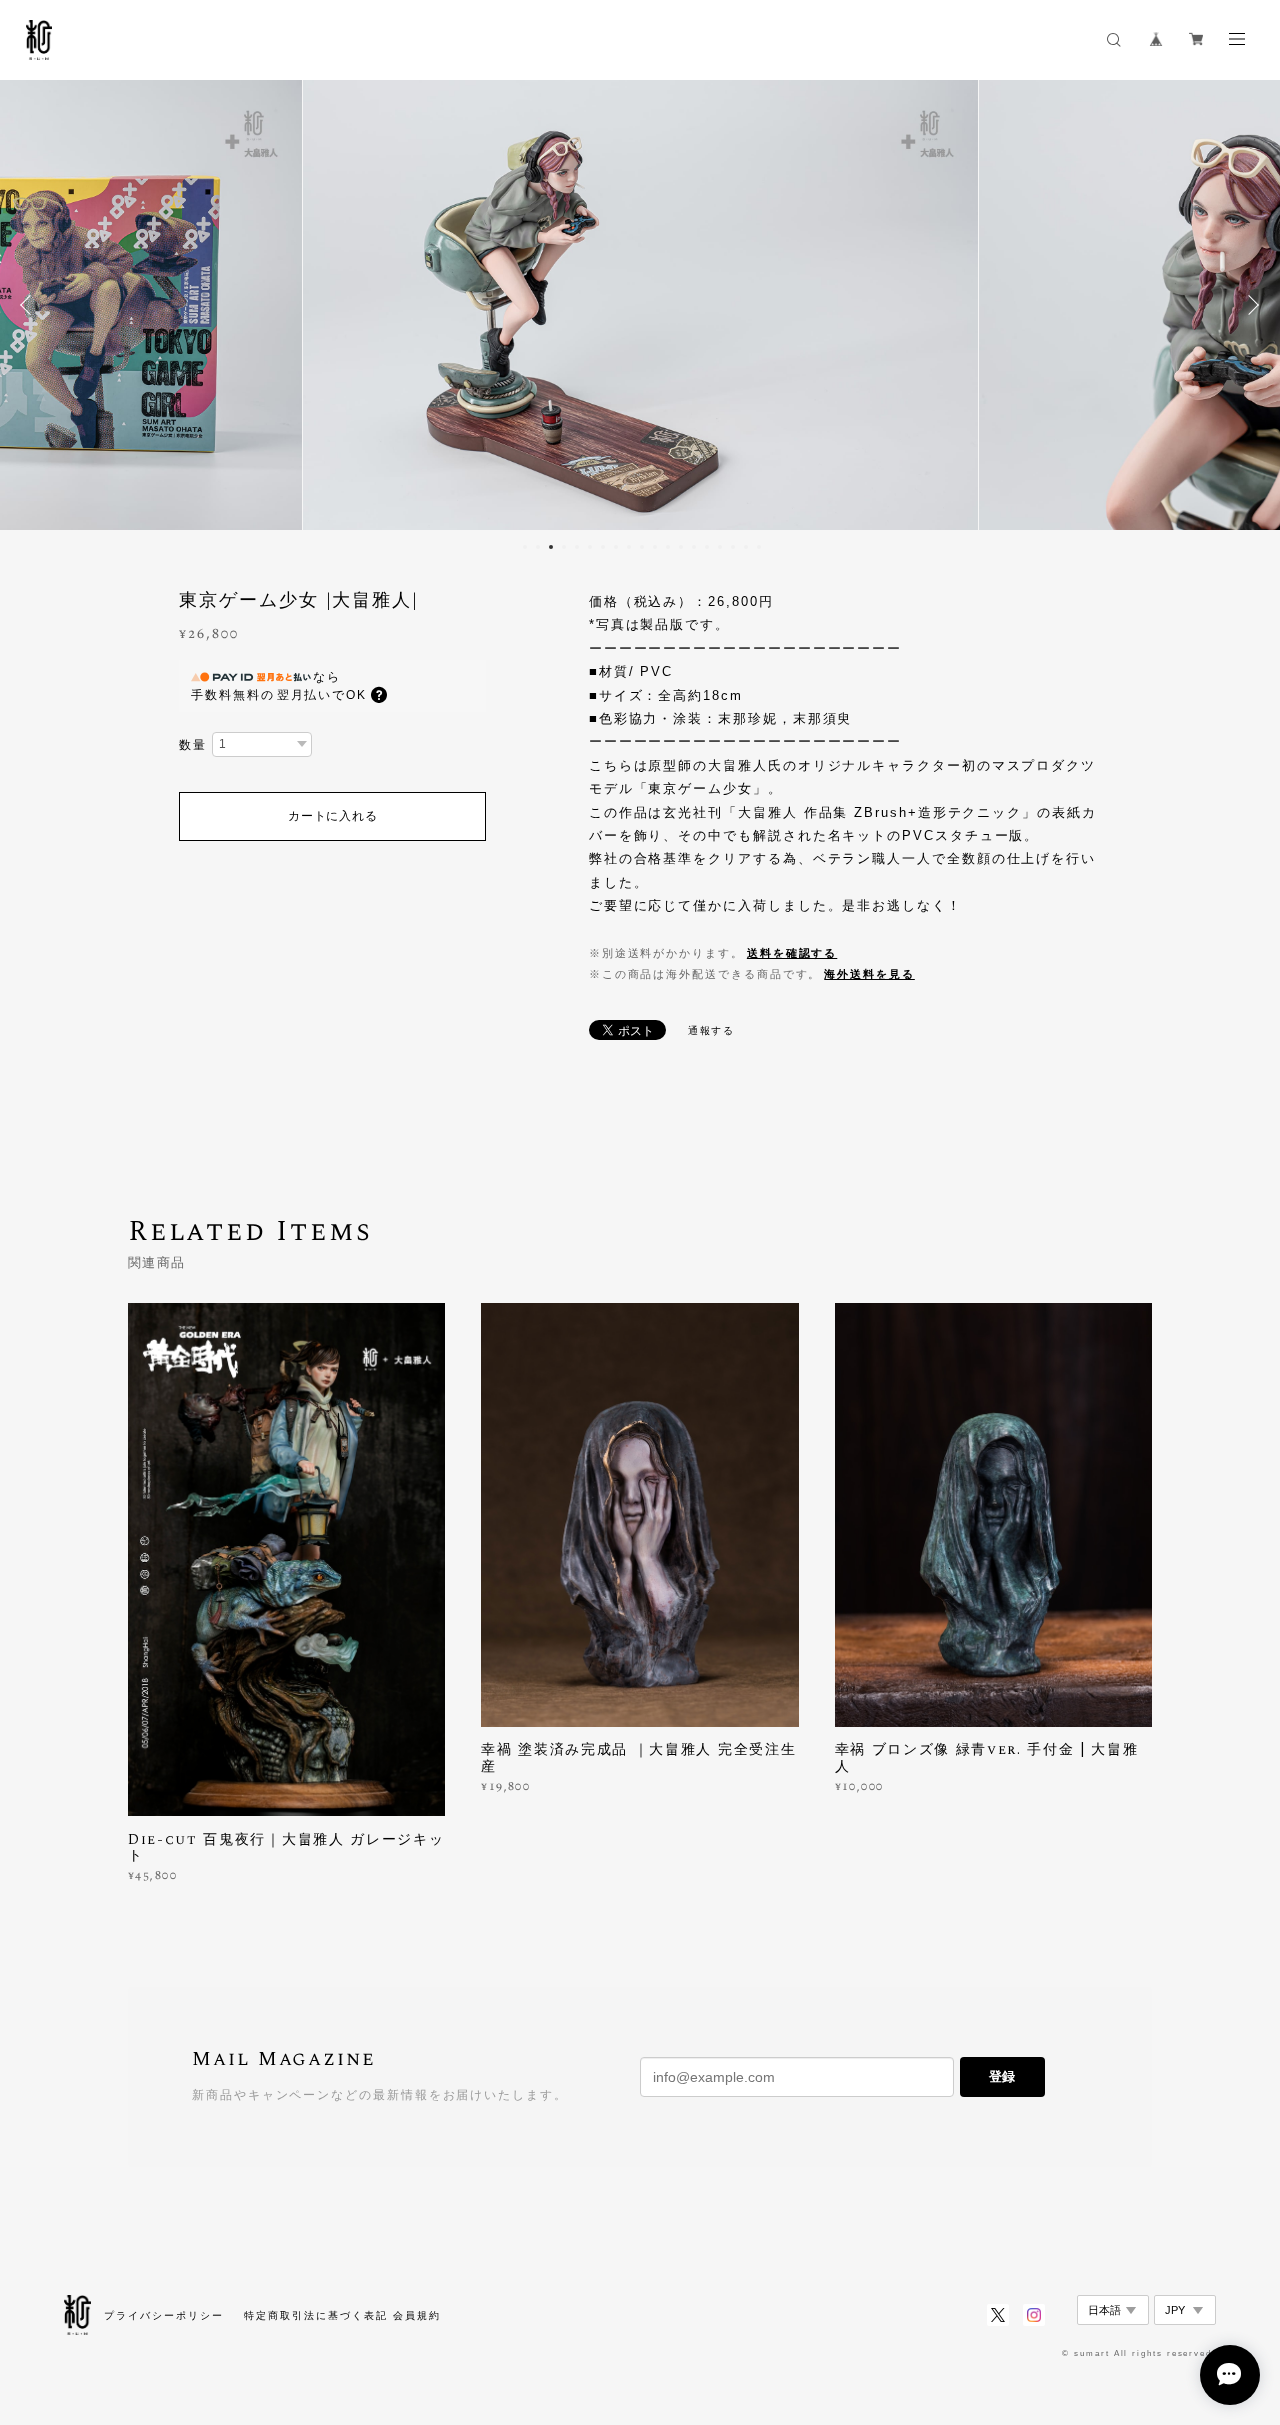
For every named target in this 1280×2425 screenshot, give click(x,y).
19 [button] (759, 547)
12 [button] (668, 547)
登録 (1002, 2076)
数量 (193, 745)
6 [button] (590, 547)
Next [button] (1250, 305)
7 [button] (603, 547)
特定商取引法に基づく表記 (315, 2315)
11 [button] (655, 547)
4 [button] (564, 547)
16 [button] (720, 547)
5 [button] (577, 547)
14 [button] (694, 547)
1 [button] (525, 547)
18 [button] (746, 547)
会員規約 (417, 2315)
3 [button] (551, 547)
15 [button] (707, 547)
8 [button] (616, 547)
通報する (712, 1030)
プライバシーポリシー (163, 2315)
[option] (640, 305)
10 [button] (642, 547)
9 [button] (629, 547)
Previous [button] (30, 305)
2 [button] (538, 547)
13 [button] (681, 547)
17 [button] (733, 547)
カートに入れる (332, 816)
